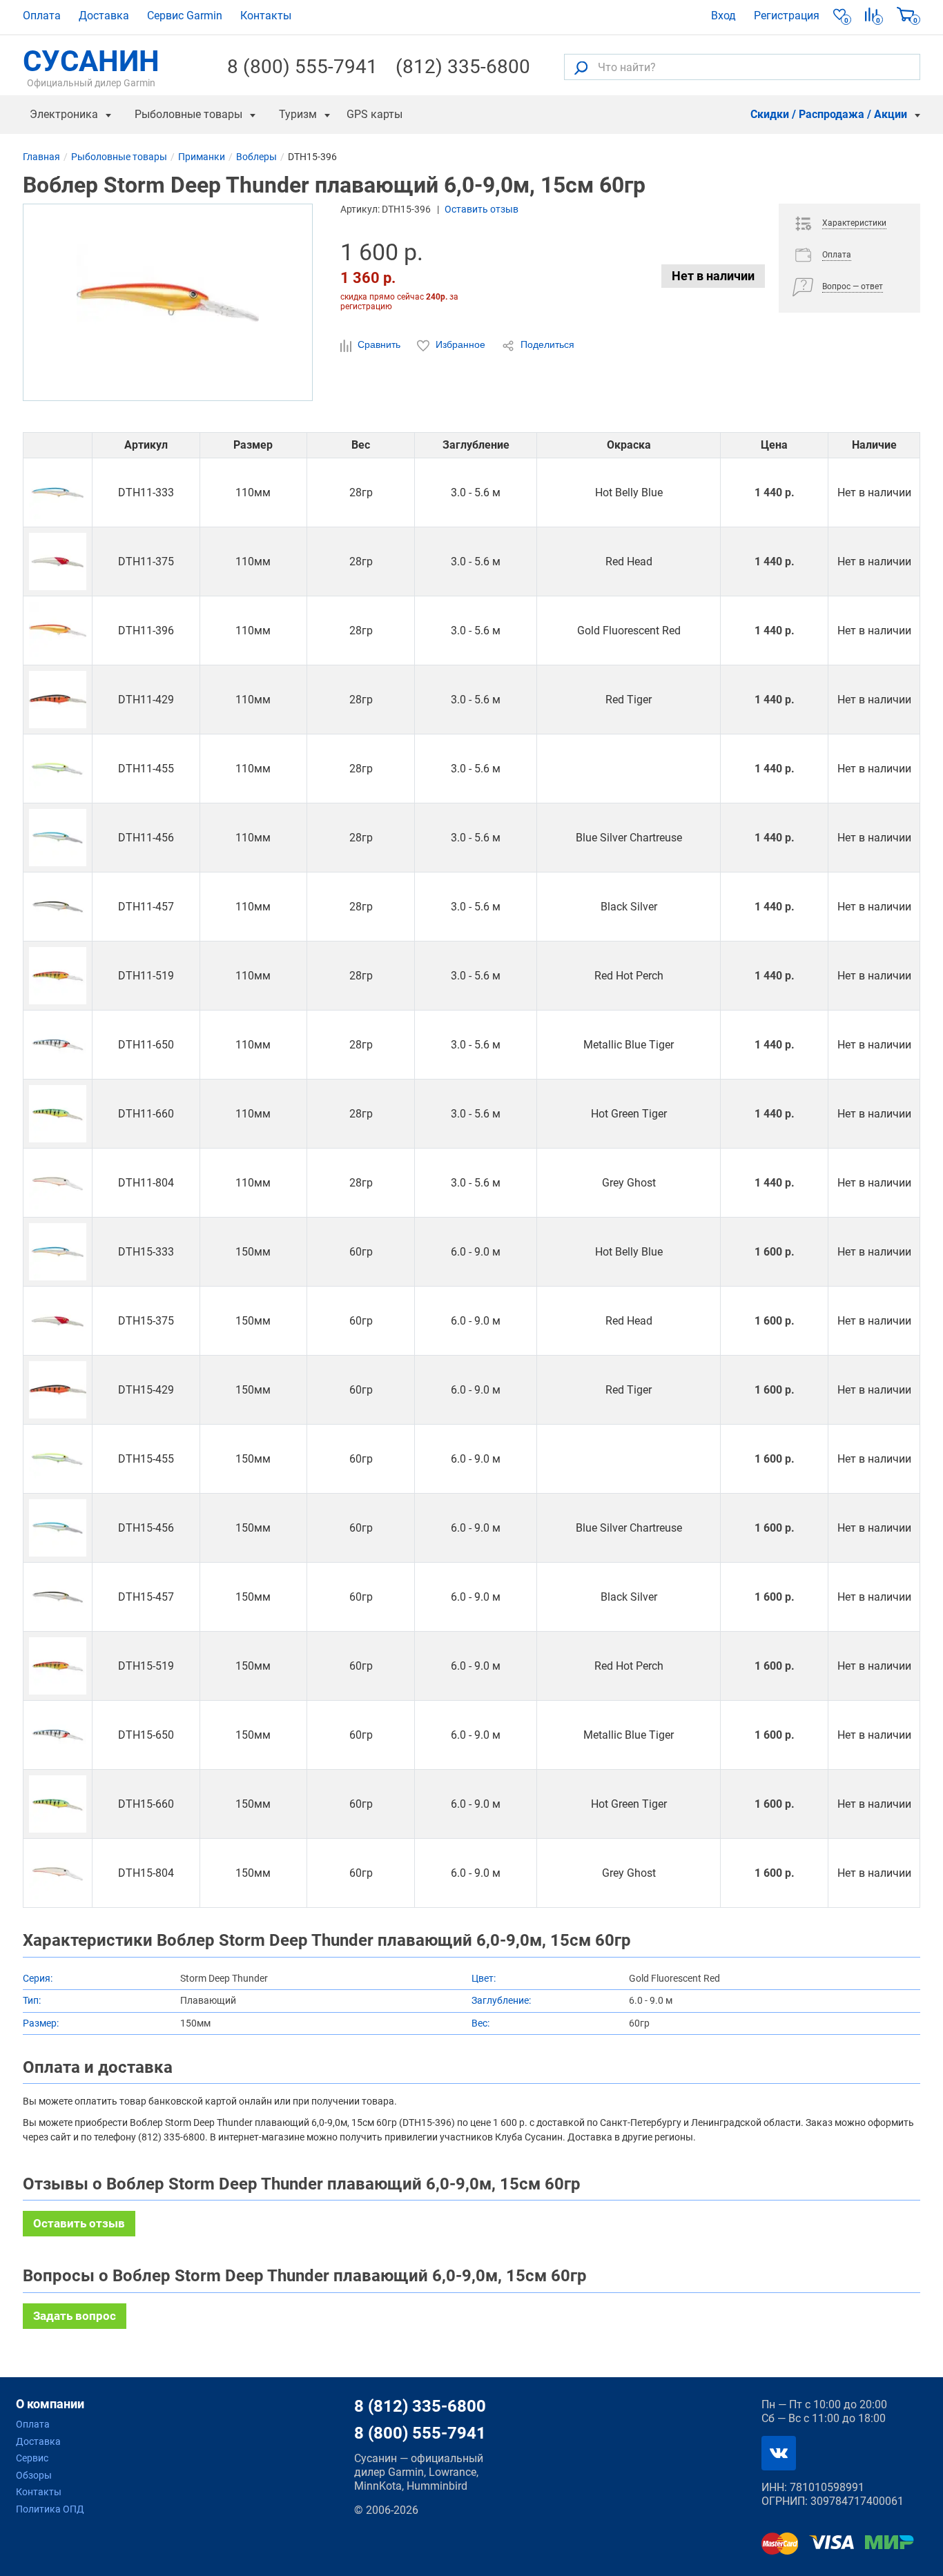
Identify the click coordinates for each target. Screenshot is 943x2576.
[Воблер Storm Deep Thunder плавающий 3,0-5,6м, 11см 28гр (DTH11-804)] (58, 1183)
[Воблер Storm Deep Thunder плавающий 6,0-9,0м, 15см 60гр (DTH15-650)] (58, 1735)
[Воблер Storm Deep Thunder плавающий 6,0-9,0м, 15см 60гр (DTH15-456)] (58, 1528)
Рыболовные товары (188, 114)
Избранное (460, 344)
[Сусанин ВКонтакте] (779, 2453)
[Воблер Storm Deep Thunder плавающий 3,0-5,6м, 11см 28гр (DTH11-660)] (58, 1114)
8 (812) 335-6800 (420, 2406)
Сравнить (379, 344)
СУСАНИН (91, 67)
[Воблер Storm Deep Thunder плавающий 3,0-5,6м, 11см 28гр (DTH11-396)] (58, 631)
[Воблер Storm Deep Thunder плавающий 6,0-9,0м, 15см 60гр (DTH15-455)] (58, 1459)
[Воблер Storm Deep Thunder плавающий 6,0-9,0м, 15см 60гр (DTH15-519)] (58, 1666)
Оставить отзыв (482, 209)
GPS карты (375, 114)
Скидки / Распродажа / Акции (829, 114)
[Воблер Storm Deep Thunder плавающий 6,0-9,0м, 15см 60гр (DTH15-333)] (58, 1252)
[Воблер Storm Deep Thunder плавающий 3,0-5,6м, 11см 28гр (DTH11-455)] (58, 769)
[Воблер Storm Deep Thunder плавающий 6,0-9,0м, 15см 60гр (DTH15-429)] (58, 1390)
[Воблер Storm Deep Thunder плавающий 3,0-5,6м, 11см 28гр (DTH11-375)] (58, 562)
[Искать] (581, 67)
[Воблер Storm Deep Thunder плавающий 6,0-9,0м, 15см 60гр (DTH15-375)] (58, 1321)
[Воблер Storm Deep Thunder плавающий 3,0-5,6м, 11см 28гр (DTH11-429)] (58, 700)
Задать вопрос (75, 2316)
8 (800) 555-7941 (302, 67)
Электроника (64, 114)
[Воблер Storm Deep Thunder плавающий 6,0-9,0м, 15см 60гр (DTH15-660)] (58, 1804)
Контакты (266, 16)
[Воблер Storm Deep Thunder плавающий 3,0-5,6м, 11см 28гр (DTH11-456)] (58, 838)
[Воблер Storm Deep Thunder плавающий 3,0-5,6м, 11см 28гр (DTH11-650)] (58, 1045)
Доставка (104, 16)
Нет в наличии (713, 276)
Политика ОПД (50, 2509)
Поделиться (546, 344)
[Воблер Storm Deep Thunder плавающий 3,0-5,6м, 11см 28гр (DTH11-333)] (58, 492)
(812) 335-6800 (463, 67)
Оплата (42, 16)
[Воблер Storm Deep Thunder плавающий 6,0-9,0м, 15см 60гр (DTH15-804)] (58, 1873)
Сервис (32, 2458)
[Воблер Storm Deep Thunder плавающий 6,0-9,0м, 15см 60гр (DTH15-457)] (58, 1597)
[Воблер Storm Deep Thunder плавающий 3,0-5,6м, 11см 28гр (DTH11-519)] (58, 976)
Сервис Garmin (185, 16)
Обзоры (34, 2475)
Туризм (298, 114)
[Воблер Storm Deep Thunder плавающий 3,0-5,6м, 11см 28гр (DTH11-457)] (58, 907)
